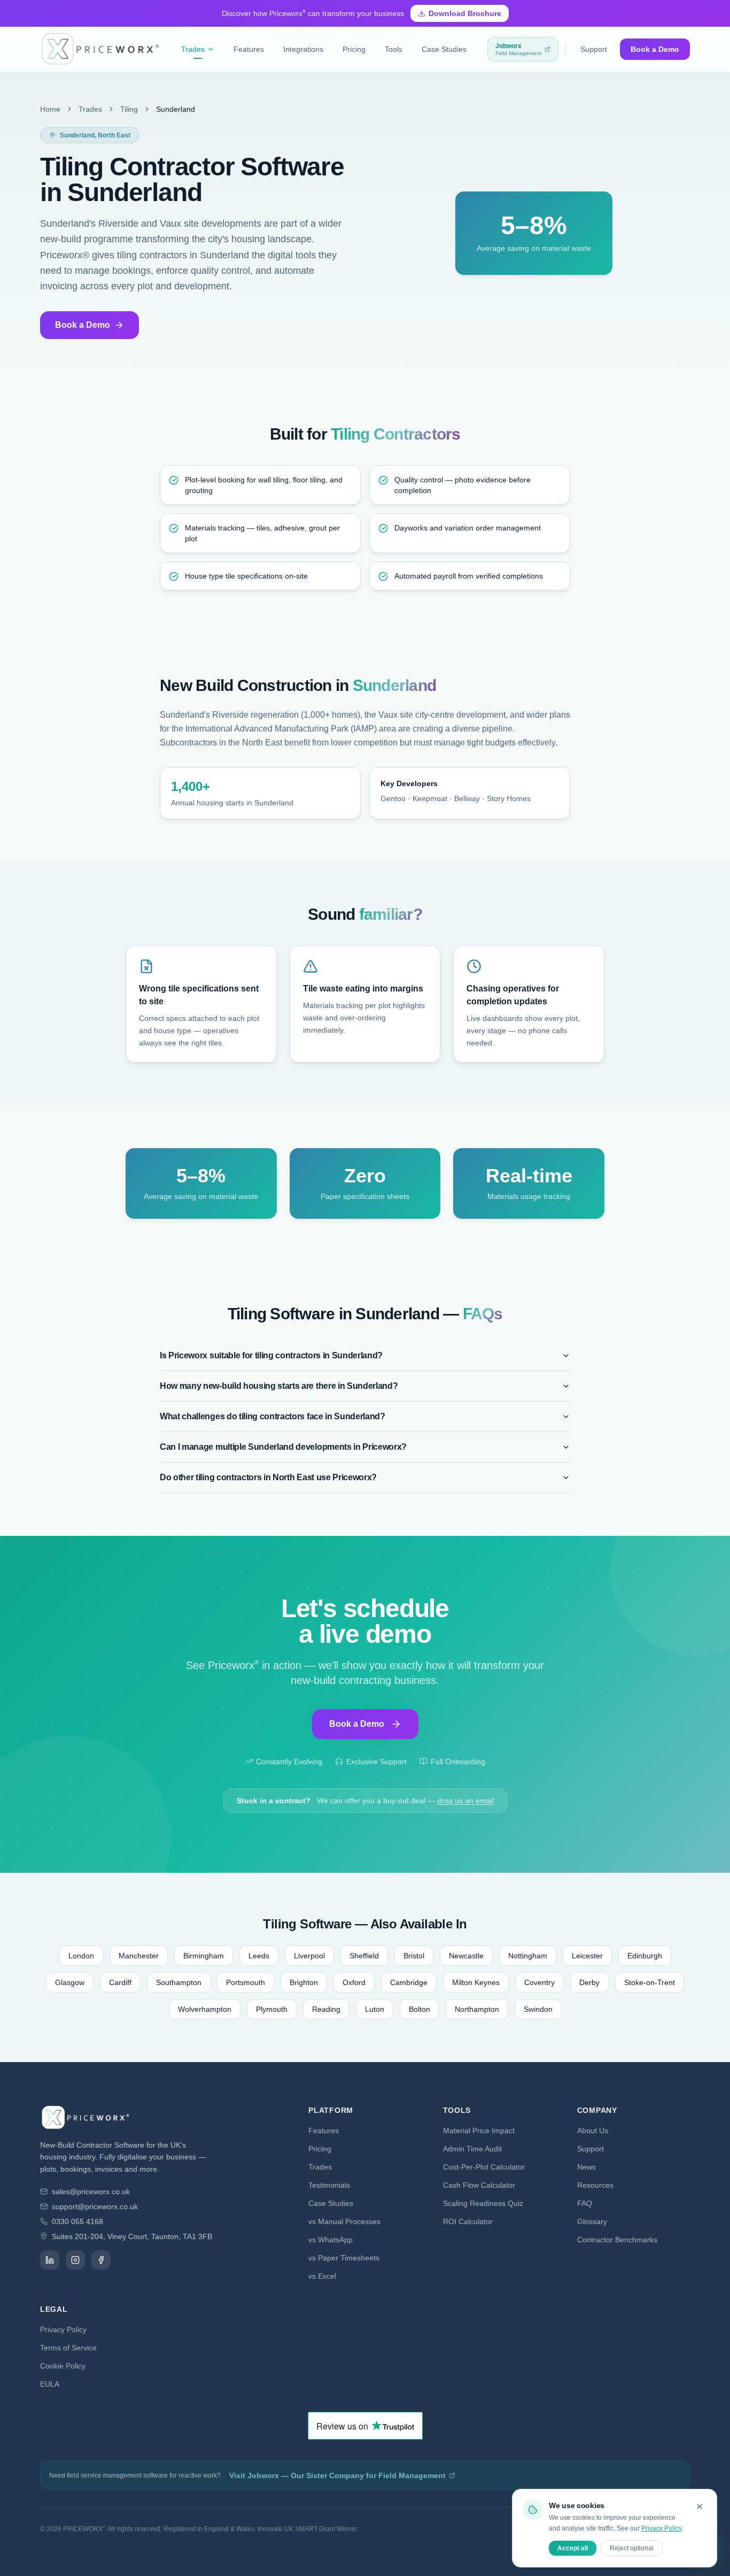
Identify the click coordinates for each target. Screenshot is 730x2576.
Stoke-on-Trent (650, 1982)
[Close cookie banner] (700, 2506)
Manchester (139, 1956)
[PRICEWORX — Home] (100, 49)
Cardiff (120, 1982)
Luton (375, 2009)
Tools (394, 49)
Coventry (539, 1982)
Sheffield (364, 1956)
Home (50, 109)
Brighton (304, 1982)
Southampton (179, 1982)
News (587, 2167)
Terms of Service (68, 2348)
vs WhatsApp (331, 2240)
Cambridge (409, 1982)
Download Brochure (465, 13)
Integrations (303, 49)
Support (594, 49)
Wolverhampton (205, 2009)
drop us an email (465, 1801)
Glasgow (70, 1982)
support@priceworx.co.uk (95, 2206)
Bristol (414, 1956)
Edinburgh (645, 1956)
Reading (326, 2009)
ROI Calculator (468, 2221)
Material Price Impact (479, 2131)
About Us (593, 2131)
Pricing (354, 49)
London (81, 1956)
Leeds (259, 1956)
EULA (50, 2384)
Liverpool (309, 1956)
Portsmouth (246, 1982)
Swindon (538, 2009)
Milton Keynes (476, 1982)
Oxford (354, 1982)
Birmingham (204, 1956)
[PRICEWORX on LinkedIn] (50, 2260)
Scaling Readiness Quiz (483, 2203)
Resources (595, 2185)
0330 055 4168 (77, 2221)
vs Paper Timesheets (344, 2258)
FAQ (585, 2203)
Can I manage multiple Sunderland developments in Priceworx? (283, 1447)
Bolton (420, 2009)
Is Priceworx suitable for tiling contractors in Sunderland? (271, 1355)
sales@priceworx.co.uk (91, 2191)
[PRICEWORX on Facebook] (101, 2260)
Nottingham (528, 1956)
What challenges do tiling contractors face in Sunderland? (273, 1416)
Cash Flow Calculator (479, 2185)
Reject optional (632, 2548)
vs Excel (322, 2276)
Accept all (573, 2548)
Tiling (129, 109)
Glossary (592, 2221)
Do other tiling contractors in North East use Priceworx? (268, 1477)
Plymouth (272, 2009)
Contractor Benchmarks (617, 2240)
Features (249, 49)
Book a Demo (655, 49)
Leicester (587, 1956)
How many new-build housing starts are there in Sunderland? (279, 1386)
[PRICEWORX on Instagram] (75, 2260)
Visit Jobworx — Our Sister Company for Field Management (337, 2475)
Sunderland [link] (176, 109)
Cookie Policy (63, 2366)
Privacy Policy (63, 2329)
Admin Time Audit (472, 2149)
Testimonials (329, 2185)
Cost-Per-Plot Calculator (484, 2167)
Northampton (477, 2009)
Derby (589, 1982)
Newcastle (466, 1956)
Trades (193, 49)
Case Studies (444, 49)
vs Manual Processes (344, 2221)
